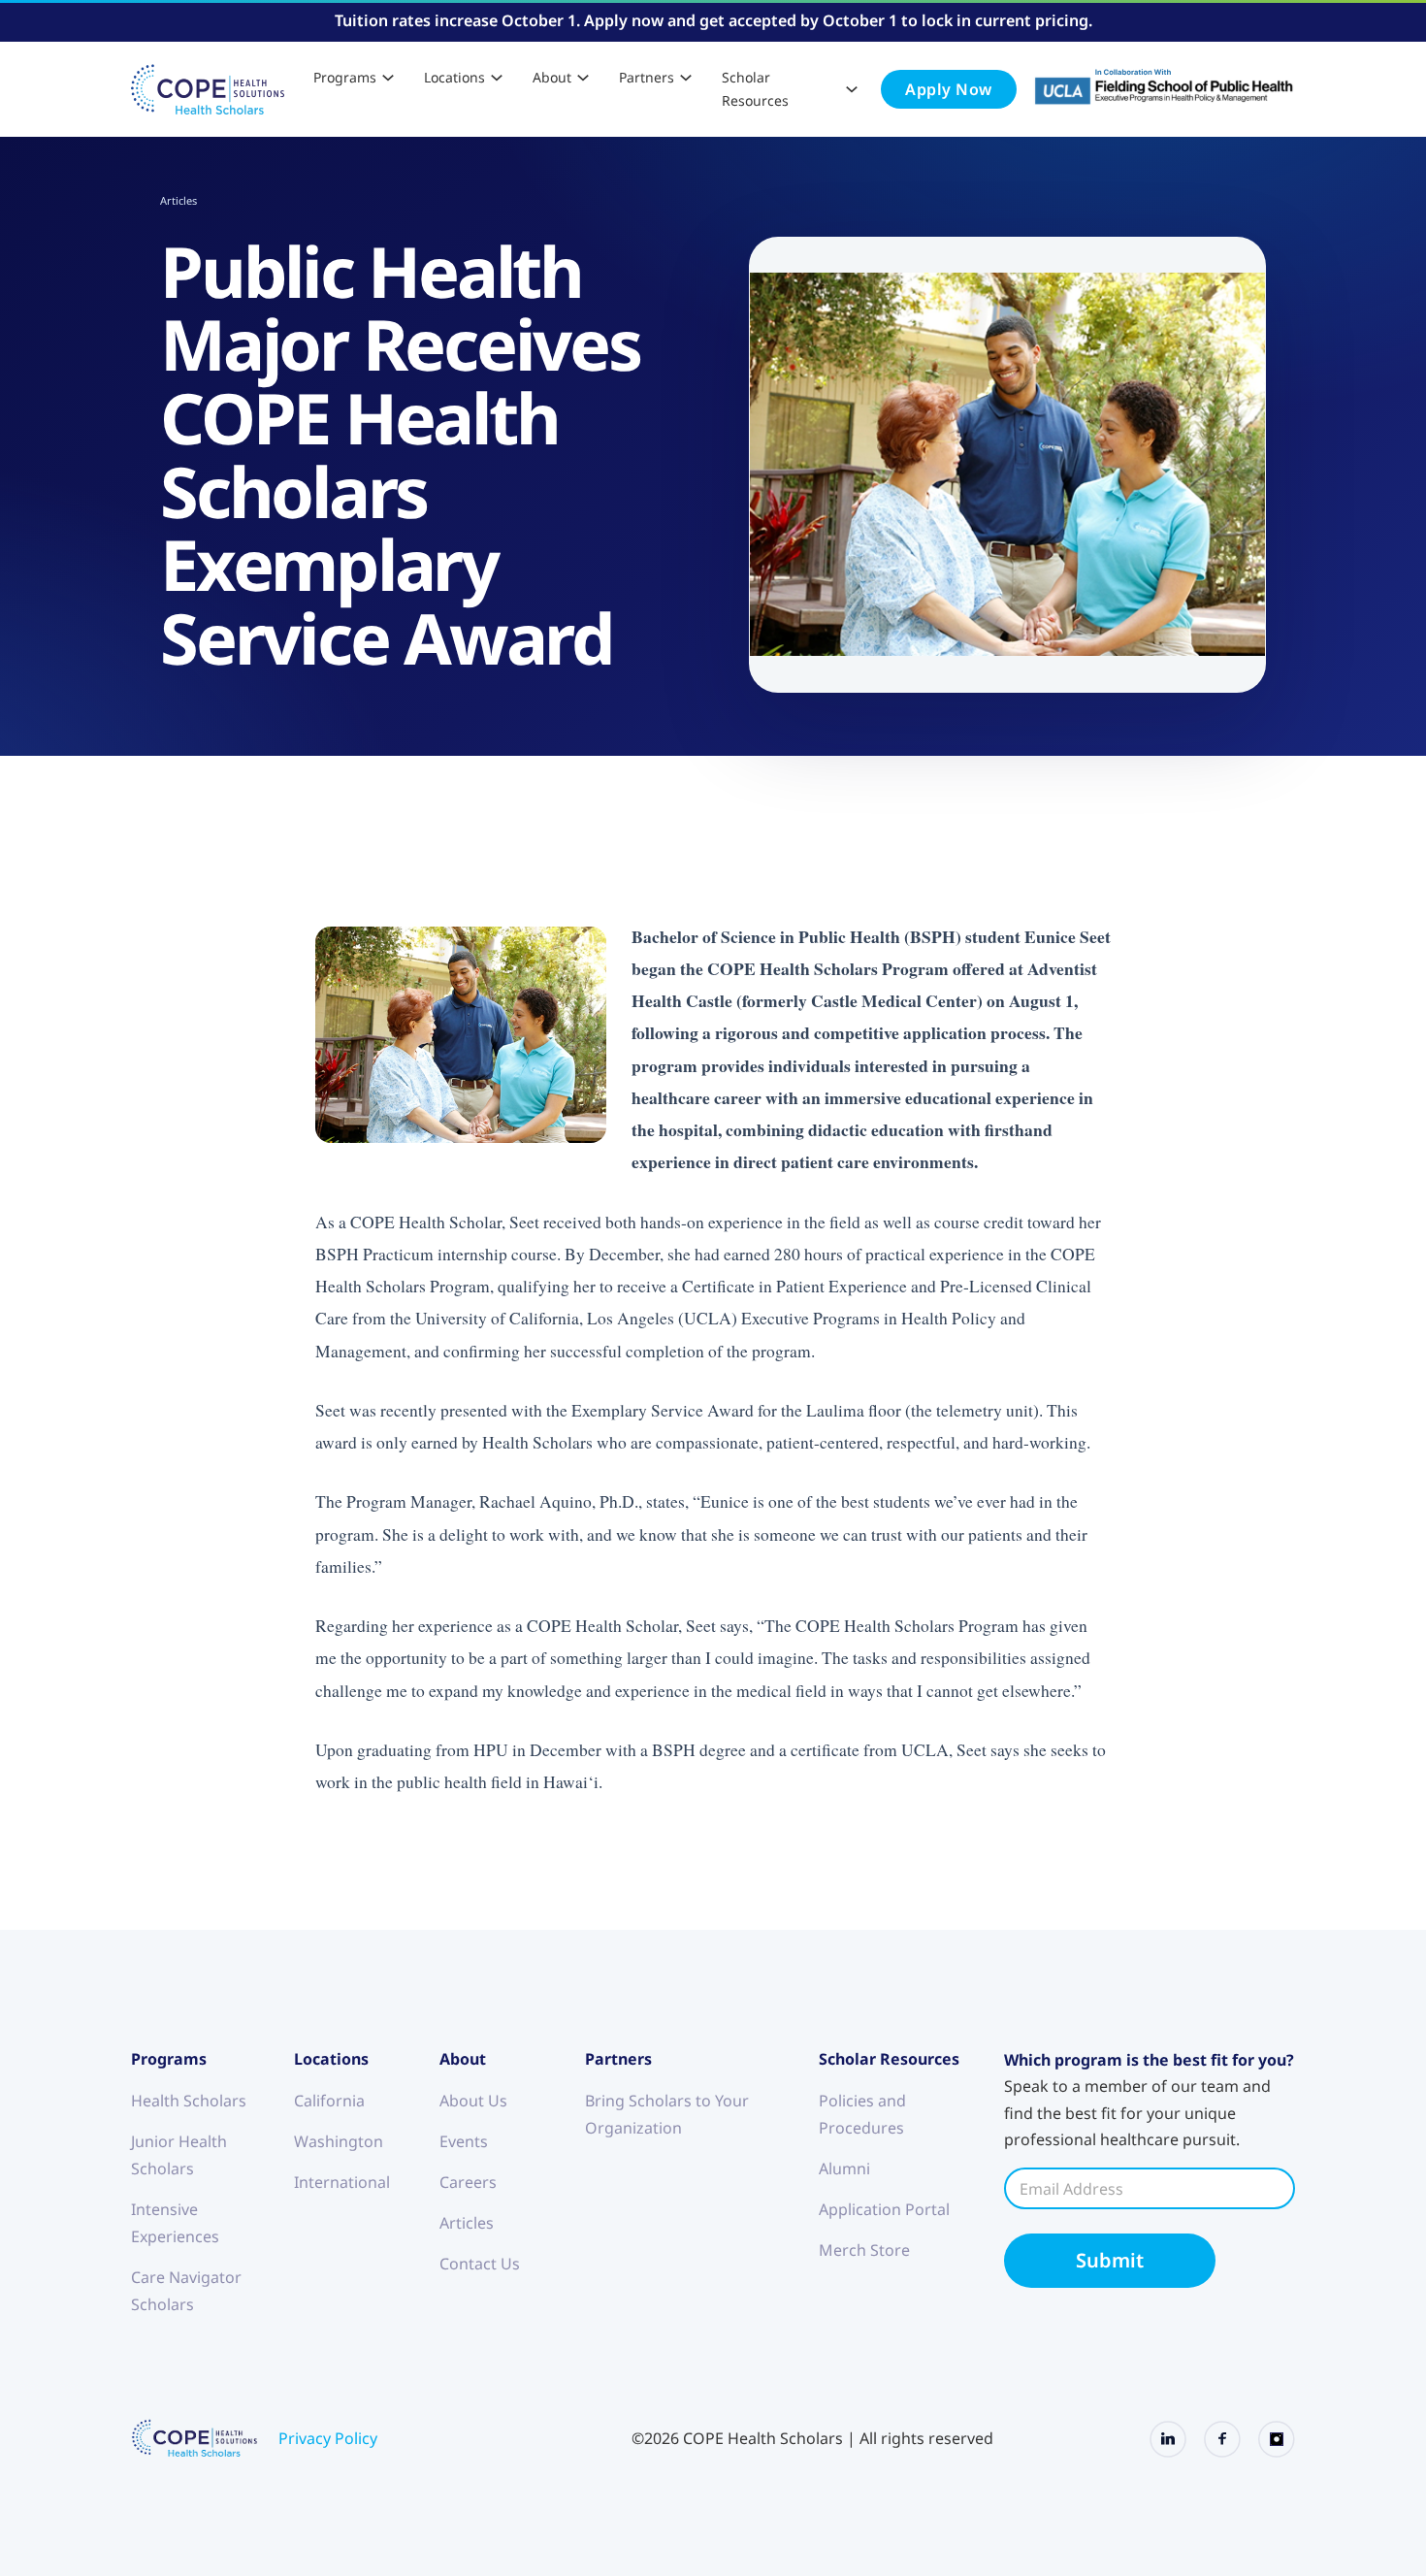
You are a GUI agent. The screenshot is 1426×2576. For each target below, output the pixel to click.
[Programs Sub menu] (388, 78)
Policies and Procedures (862, 2114)
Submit (1110, 2260)
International (342, 2182)
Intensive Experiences (175, 2223)
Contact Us (480, 2264)
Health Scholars (189, 2101)
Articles (178, 200)
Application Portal (884, 2209)
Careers (468, 2182)
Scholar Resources (755, 89)
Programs (345, 77)
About (552, 77)
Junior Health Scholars (179, 2155)
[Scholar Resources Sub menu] (852, 89)
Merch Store (864, 2250)
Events (464, 2141)
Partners (647, 77)
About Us (473, 2101)
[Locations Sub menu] (497, 78)
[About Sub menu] (583, 78)
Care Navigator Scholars (186, 2291)
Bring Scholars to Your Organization (667, 2114)
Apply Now (949, 89)
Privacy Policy (328, 2438)
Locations (454, 77)
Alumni (844, 2168)
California (329, 2101)
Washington (339, 2141)
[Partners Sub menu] (686, 78)
